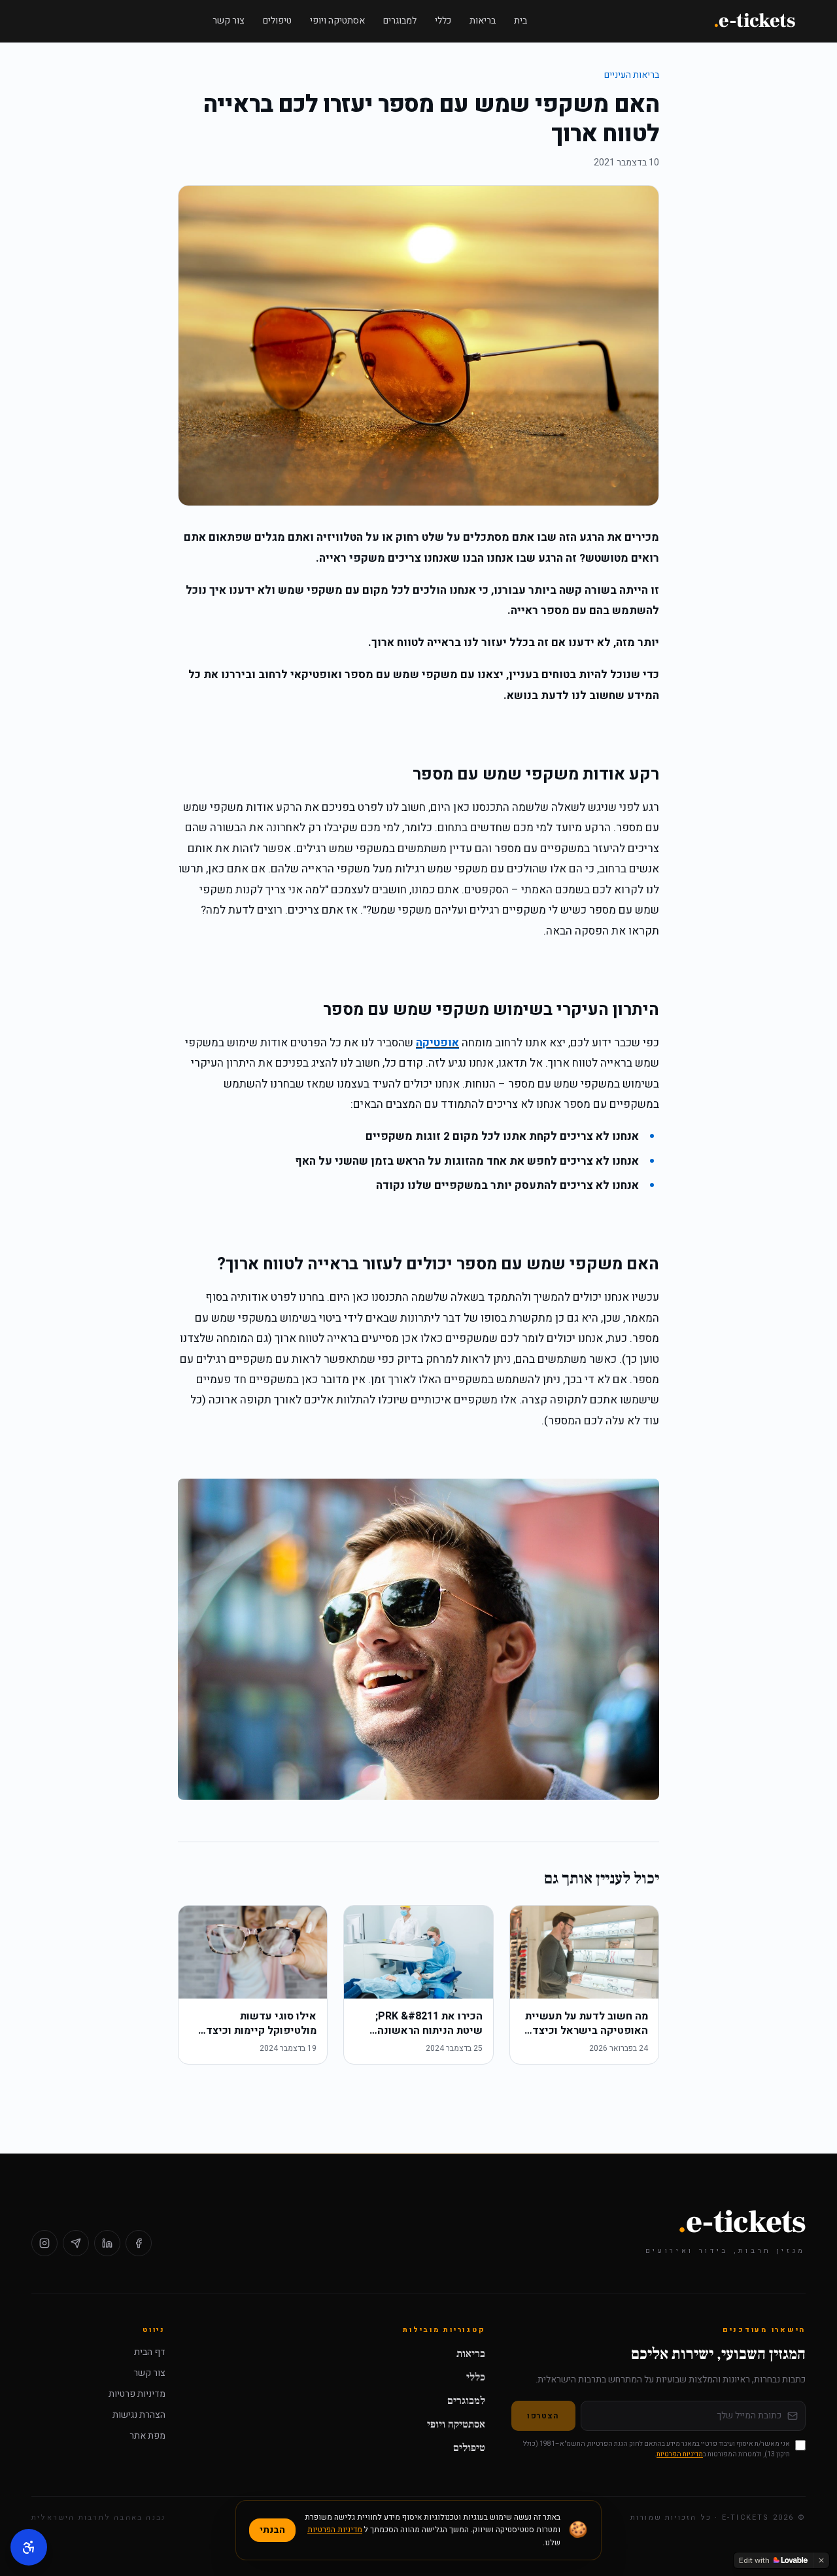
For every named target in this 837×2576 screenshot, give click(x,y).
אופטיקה (437, 1043)
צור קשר (229, 21)
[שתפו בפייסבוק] (139, 2243)
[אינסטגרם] (44, 2243)
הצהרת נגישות (139, 2415)
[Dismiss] (821, 2560)
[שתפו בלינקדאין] (107, 2243)
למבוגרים (400, 21)
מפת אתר (147, 2436)
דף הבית (150, 2352)
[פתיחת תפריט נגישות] (29, 2547)
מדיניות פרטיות (137, 2394)
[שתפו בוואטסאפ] (76, 2243)
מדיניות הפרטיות (680, 2454)
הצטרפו (543, 2416)
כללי (443, 21)
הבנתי (272, 2530)
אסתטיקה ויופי (337, 21)
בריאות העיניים (632, 75)
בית (521, 21)
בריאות (483, 21)
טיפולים (277, 21)
